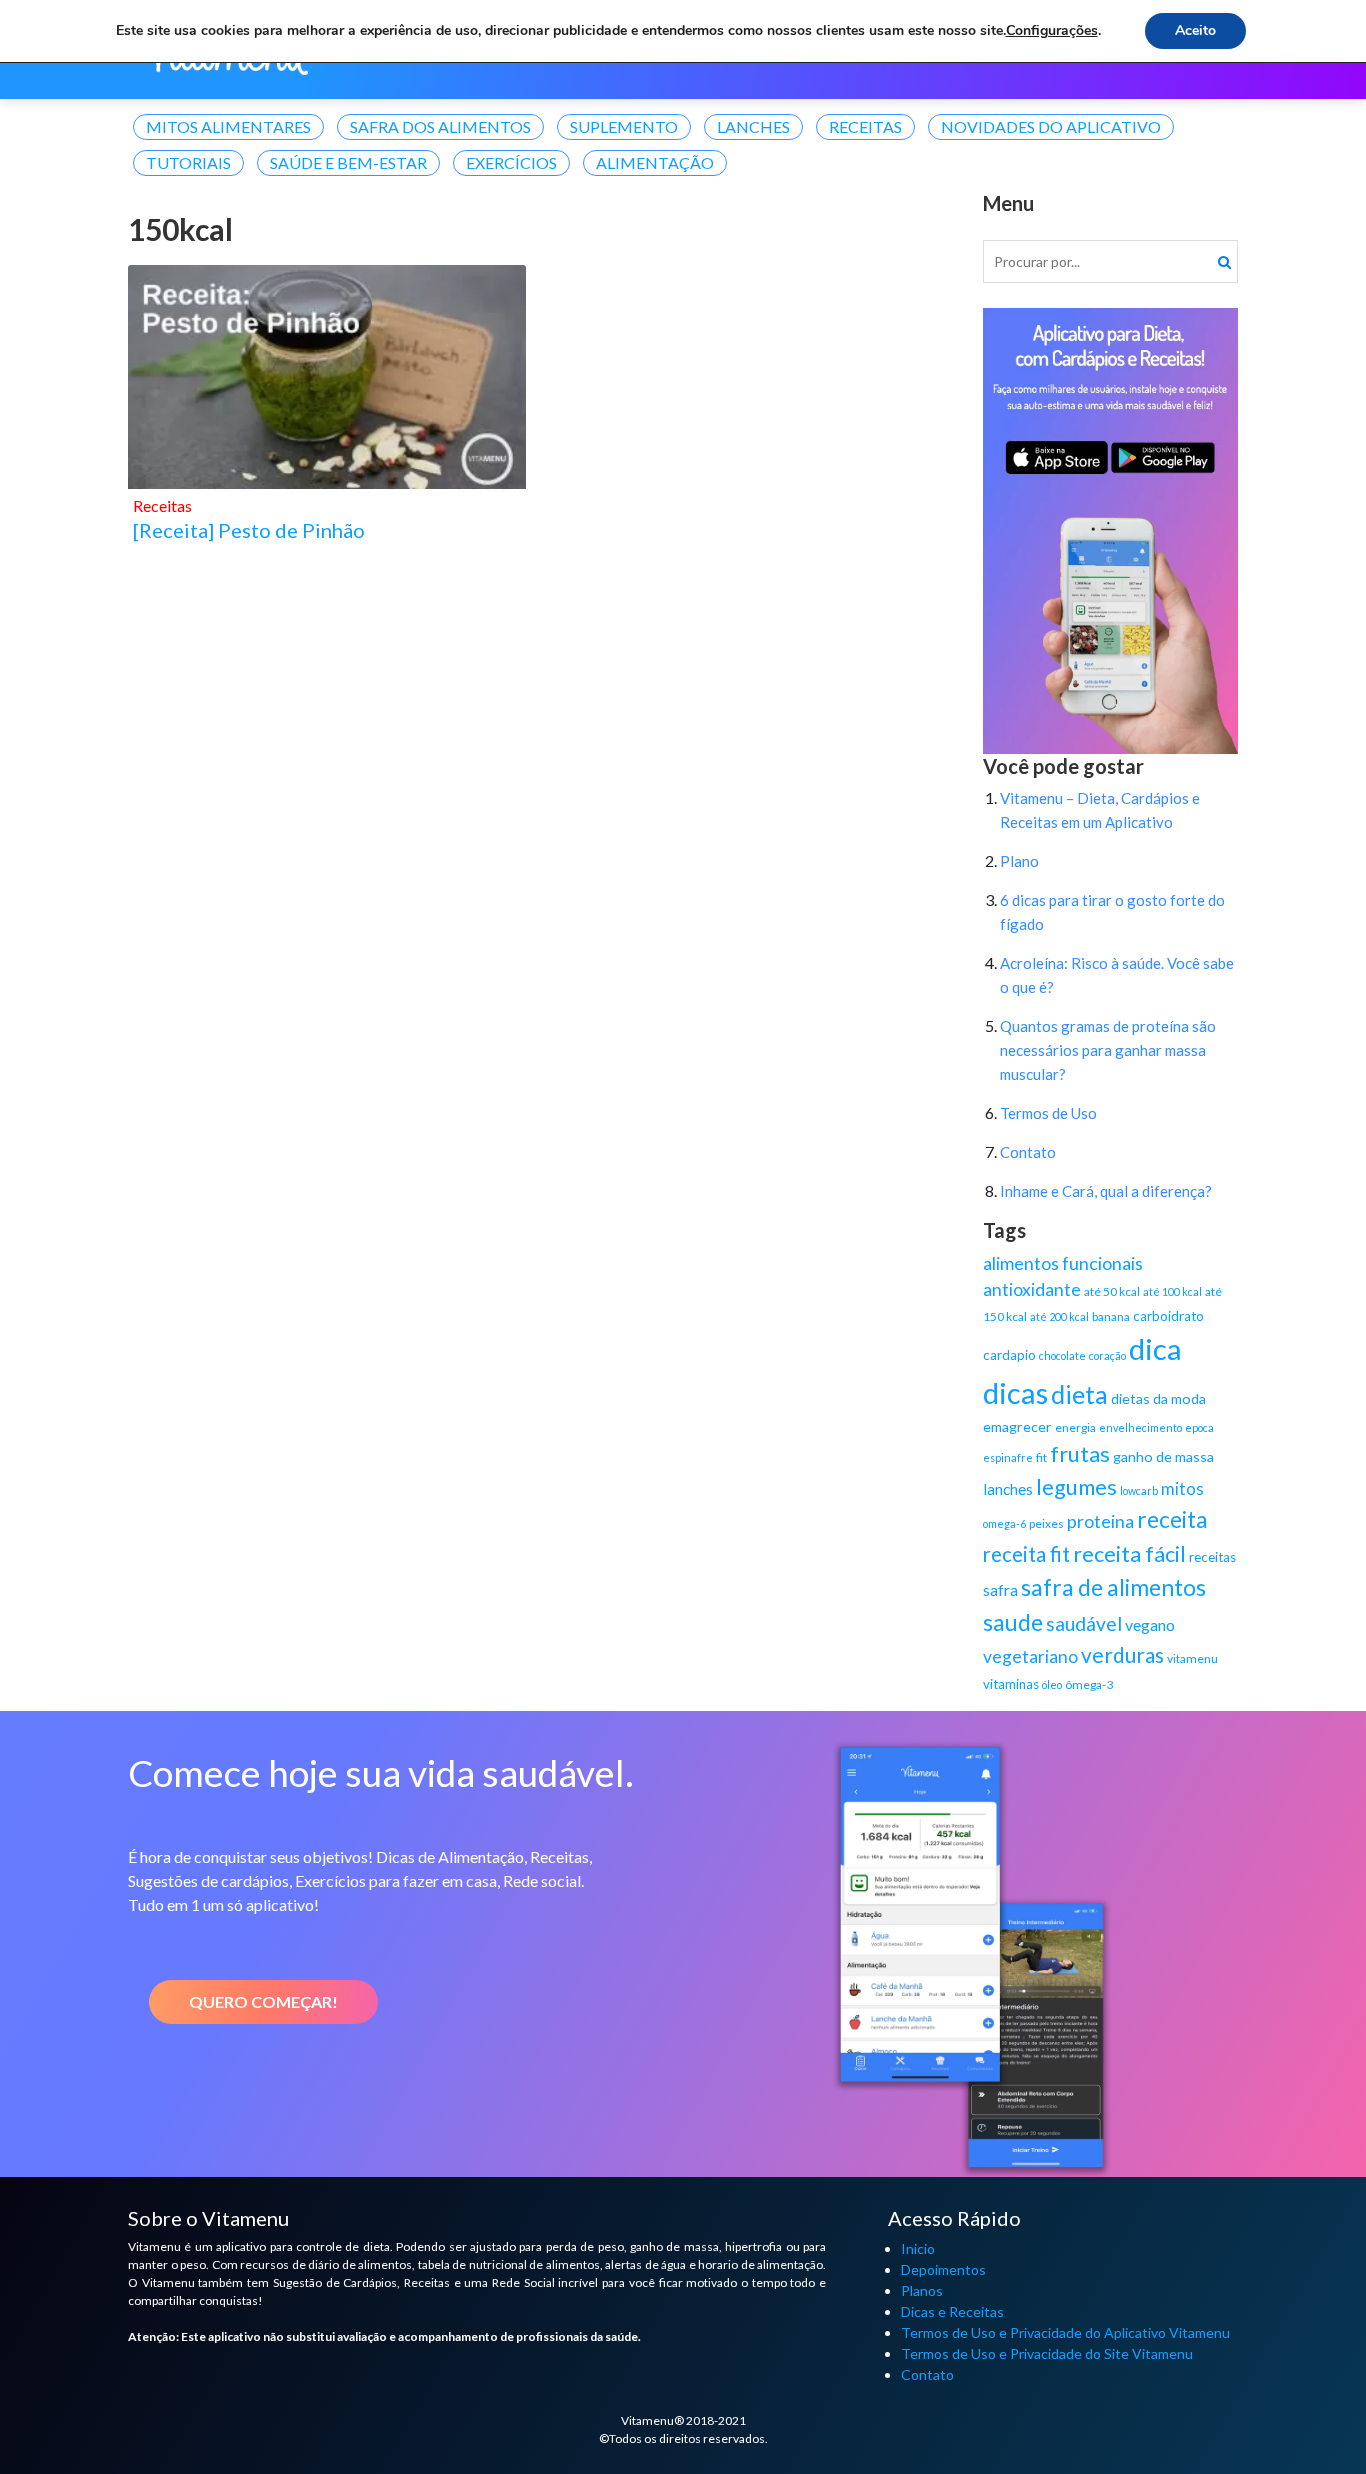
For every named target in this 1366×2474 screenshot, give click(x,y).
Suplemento (624, 126)
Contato (1028, 1152)
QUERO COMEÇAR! (263, 2001)
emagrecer (1017, 1426)
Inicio (918, 2248)
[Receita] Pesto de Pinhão (249, 530)
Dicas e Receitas (952, 2311)
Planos (922, 2290)
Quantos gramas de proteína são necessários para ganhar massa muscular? (1108, 1050)
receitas (1212, 1557)
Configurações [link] (1052, 30)
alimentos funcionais (1063, 1263)
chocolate (1062, 1355)
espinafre (1008, 1457)
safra (1000, 1589)
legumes (1076, 1487)
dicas (1015, 1392)
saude (1013, 1622)
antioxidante (1032, 1289)
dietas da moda (1158, 1398)
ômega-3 (1089, 1684)
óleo (1052, 1684)
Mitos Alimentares (228, 126)
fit (1041, 1457)
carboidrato (1168, 1316)
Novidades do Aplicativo (1051, 126)
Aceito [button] (1195, 30)
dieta (1079, 1394)
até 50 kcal (1112, 1291)
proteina (1100, 1521)
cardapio (1009, 1355)
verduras (1122, 1654)
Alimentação (655, 162)
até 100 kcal (1172, 1291)
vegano (1150, 1624)
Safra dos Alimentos (440, 126)
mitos (1182, 1489)
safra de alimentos (1113, 1587)
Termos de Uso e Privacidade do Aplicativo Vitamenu (1065, 2332)
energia (1075, 1427)
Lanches (753, 126)
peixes (1046, 1523)
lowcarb (1139, 1490)
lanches (1008, 1489)
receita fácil (1129, 1554)
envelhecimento (1140, 1427)
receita (1172, 1519)
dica (1155, 1348)
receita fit (1026, 1554)
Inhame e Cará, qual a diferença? (1106, 1191)
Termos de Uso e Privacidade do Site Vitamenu (1047, 2353)
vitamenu (1192, 1658)
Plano (1019, 861)
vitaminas (1011, 1684)
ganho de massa (1163, 1456)
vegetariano (1030, 1656)
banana (1111, 1316)
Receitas (865, 126)
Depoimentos (943, 2269)
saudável (1084, 1623)
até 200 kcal (1059, 1316)
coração (1107, 1355)
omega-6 (1004, 1523)
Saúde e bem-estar (348, 162)
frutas (1080, 1454)
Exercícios (511, 162)
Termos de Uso (1048, 1113)
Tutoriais (188, 162)
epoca (1199, 1427)
